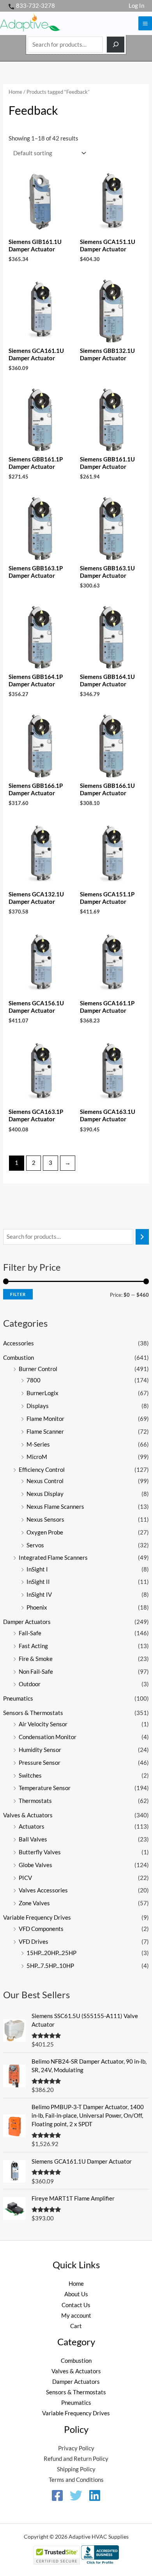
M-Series (38, 1444)
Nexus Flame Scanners (55, 1507)
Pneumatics (18, 1698)
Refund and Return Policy (76, 2459)
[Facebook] (57, 2495)
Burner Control (38, 1369)
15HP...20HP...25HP (51, 1953)
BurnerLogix (42, 1393)
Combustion (19, 1358)
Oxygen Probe (45, 1532)
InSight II (38, 1582)
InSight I (37, 1569)
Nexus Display (45, 1494)
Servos (35, 1545)
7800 (34, 1380)
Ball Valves (33, 1839)
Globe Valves (35, 1865)
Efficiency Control (42, 1470)
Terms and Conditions (76, 2480)
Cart (76, 2326)
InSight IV (39, 1595)
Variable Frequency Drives (37, 1918)
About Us (76, 2294)
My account (76, 2316)
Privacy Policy (76, 2448)
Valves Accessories (43, 1890)
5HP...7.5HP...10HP (50, 1966)
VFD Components (41, 1929)
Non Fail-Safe (36, 1672)
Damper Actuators (27, 1622)
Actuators (32, 1826)
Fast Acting (33, 1646)
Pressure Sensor (40, 1763)
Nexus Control (45, 1481)
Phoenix (37, 1607)
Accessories (19, 1343)
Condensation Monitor (48, 1737)
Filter (18, 1294)
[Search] (116, 45)
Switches (30, 1775)
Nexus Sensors (45, 1519)
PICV (25, 1878)
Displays (38, 1406)
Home (15, 92)
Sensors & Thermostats (33, 1713)
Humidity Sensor (40, 1750)
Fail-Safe (30, 1633)
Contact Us (76, 2305)
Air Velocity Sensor (43, 1724)
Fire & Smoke (36, 1659)
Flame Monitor (45, 1419)
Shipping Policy (76, 2469)
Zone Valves (34, 1903)
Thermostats (35, 1801)
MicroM (37, 1457)
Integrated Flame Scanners (53, 1558)
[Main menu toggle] (145, 23)
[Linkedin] (95, 2495)
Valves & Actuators (28, 1815)
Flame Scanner (45, 1432)
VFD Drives (34, 1942)
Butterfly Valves (40, 1852)
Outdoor (30, 1684)
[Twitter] (76, 2495)
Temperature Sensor (45, 1788)
